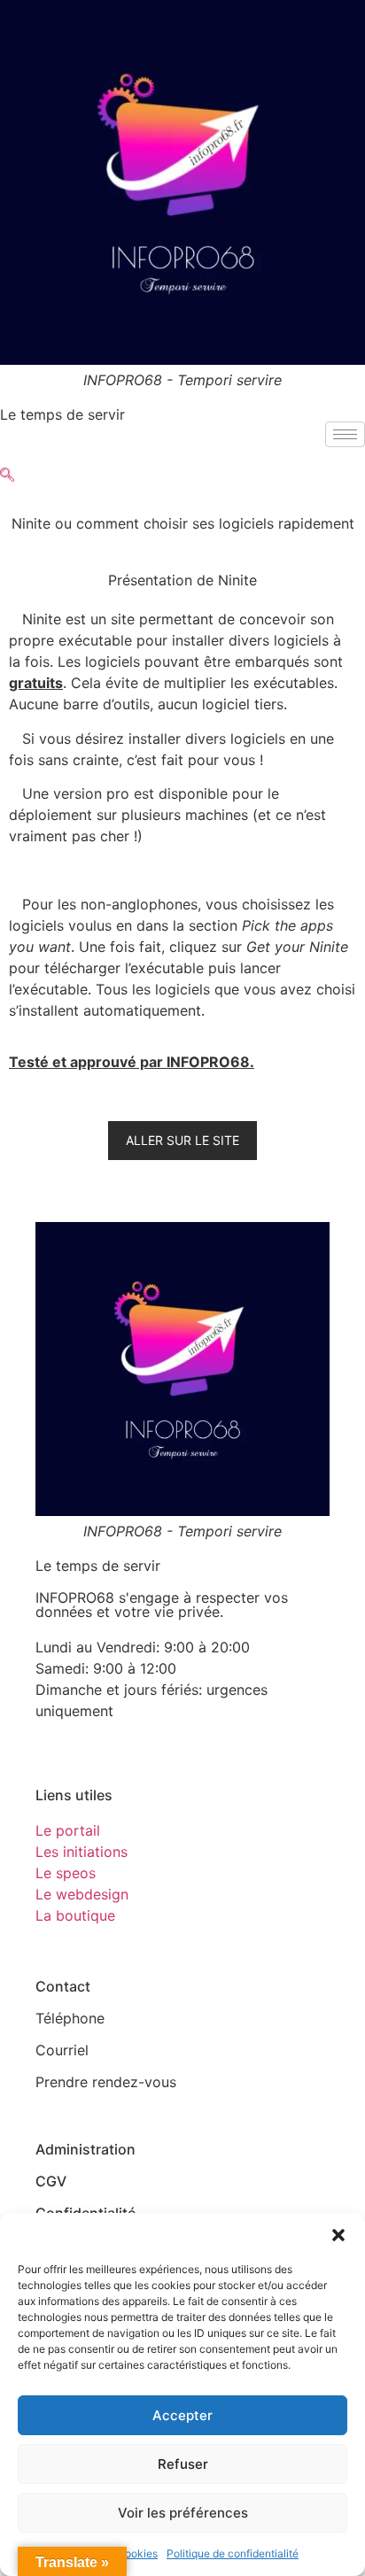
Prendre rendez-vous (106, 2082)
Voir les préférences (183, 2513)
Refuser (183, 2464)
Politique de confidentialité (233, 2553)
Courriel (62, 2050)
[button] (338, 2235)
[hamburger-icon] (345, 434)
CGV (51, 2181)
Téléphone (70, 2018)
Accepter (182, 2415)
